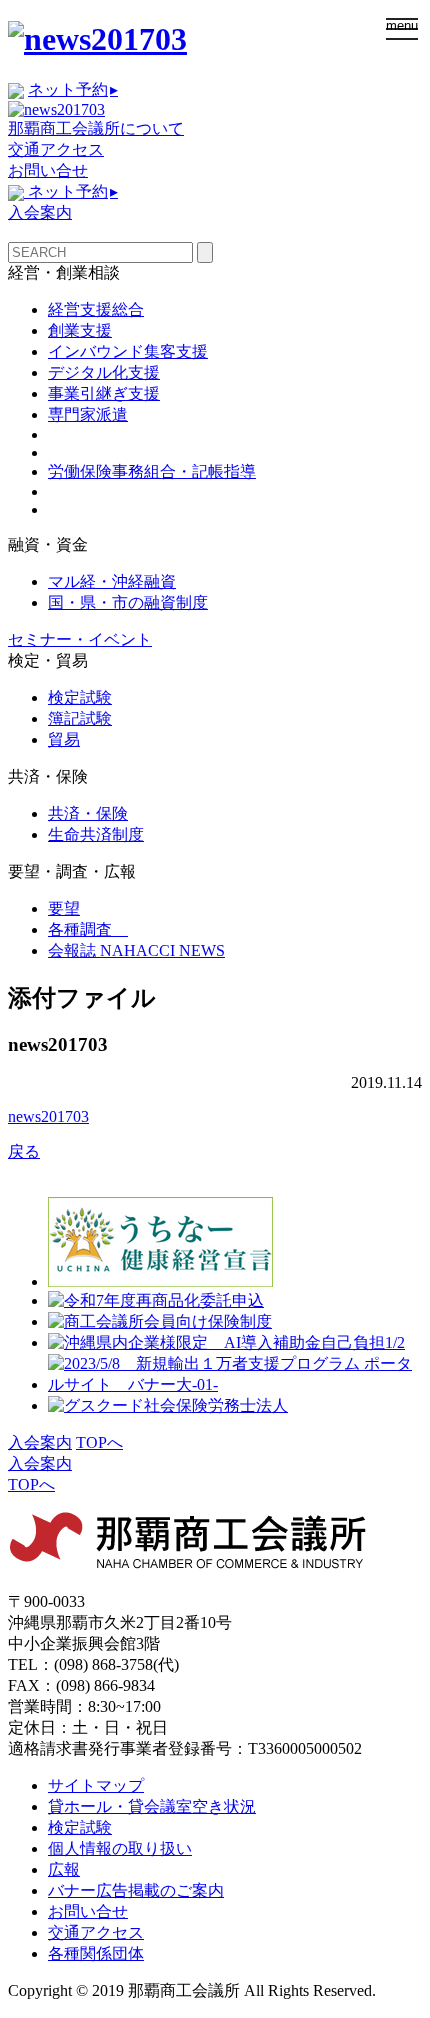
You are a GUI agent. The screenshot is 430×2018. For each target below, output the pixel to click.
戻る (24, 1151)
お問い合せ (48, 170)
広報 (64, 1869)
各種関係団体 (96, 1953)
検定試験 (80, 697)
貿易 (64, 739)
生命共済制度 (96, 834)
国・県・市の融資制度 (128, 602)
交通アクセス (56, 149)
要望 (64, 908)
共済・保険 (88, 813)
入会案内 (40, 212)
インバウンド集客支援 (128, 351)
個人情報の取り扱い (120, 1848)
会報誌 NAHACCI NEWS (136, 950)
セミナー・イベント (80, 639)
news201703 (48, 1116)
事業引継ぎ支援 (104, 393)
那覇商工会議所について (96, 128)
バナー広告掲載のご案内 (136, 1890)
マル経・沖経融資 (112, 581)
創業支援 (80, 330)
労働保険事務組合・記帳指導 (152, 471)
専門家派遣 (88, 414)
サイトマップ (96, 1785)
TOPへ (99, 1442)
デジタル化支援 (104, 372)
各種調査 (88, 929)
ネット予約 (73, 89)
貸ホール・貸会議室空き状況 (152, 1806)
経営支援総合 (96, 309)
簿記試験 (80, 718)
